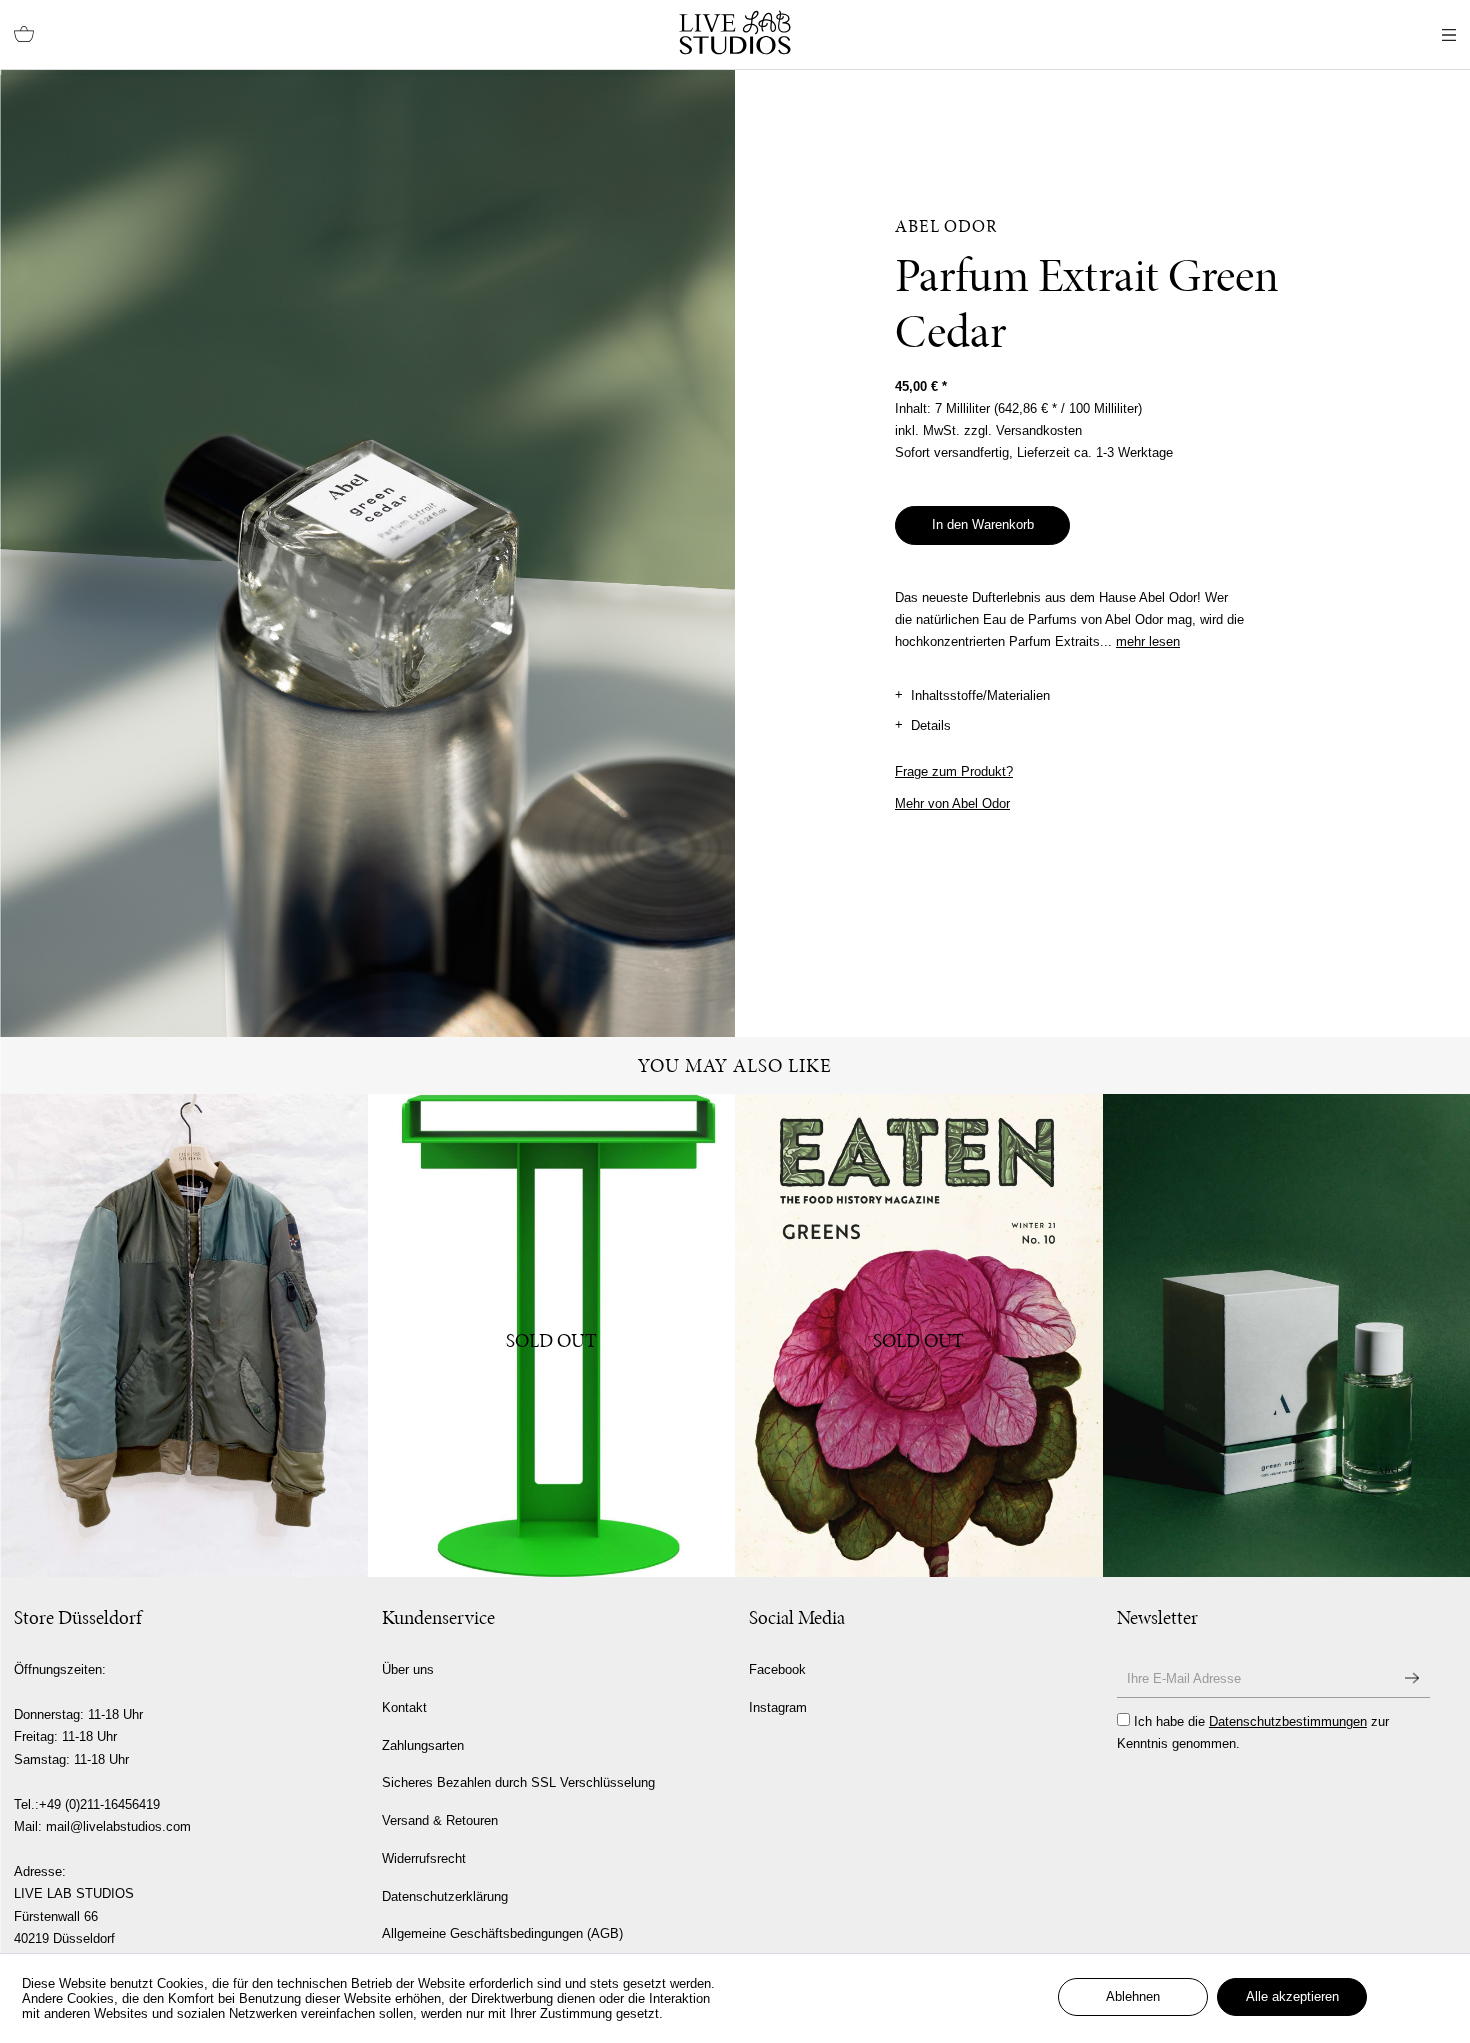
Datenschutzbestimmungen (1288, 1721)
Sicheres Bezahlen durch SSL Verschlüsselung (518, 1782)
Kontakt (404, 1707)
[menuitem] (24, 35)
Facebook (777, 1669)
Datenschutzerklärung (445, 1896)
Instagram (778, 1707)
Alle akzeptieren (1292, 1996)
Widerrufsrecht (424, 1858)
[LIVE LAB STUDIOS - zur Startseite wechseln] (735, 32)
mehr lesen (1148, 641)
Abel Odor (946, 226)
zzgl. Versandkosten (1023, 430)
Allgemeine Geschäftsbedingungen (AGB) (502, 1933)
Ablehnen (1133, 1996)
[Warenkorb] (24, 35)
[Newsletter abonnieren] (1412, 1678)
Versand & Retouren (440, 1820)
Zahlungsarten (423, 1745)
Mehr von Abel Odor (952, 803)
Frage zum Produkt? (954, 771)
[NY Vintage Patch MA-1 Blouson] (184, 1335)
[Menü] (1449, 35)
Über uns (408, 1669)
